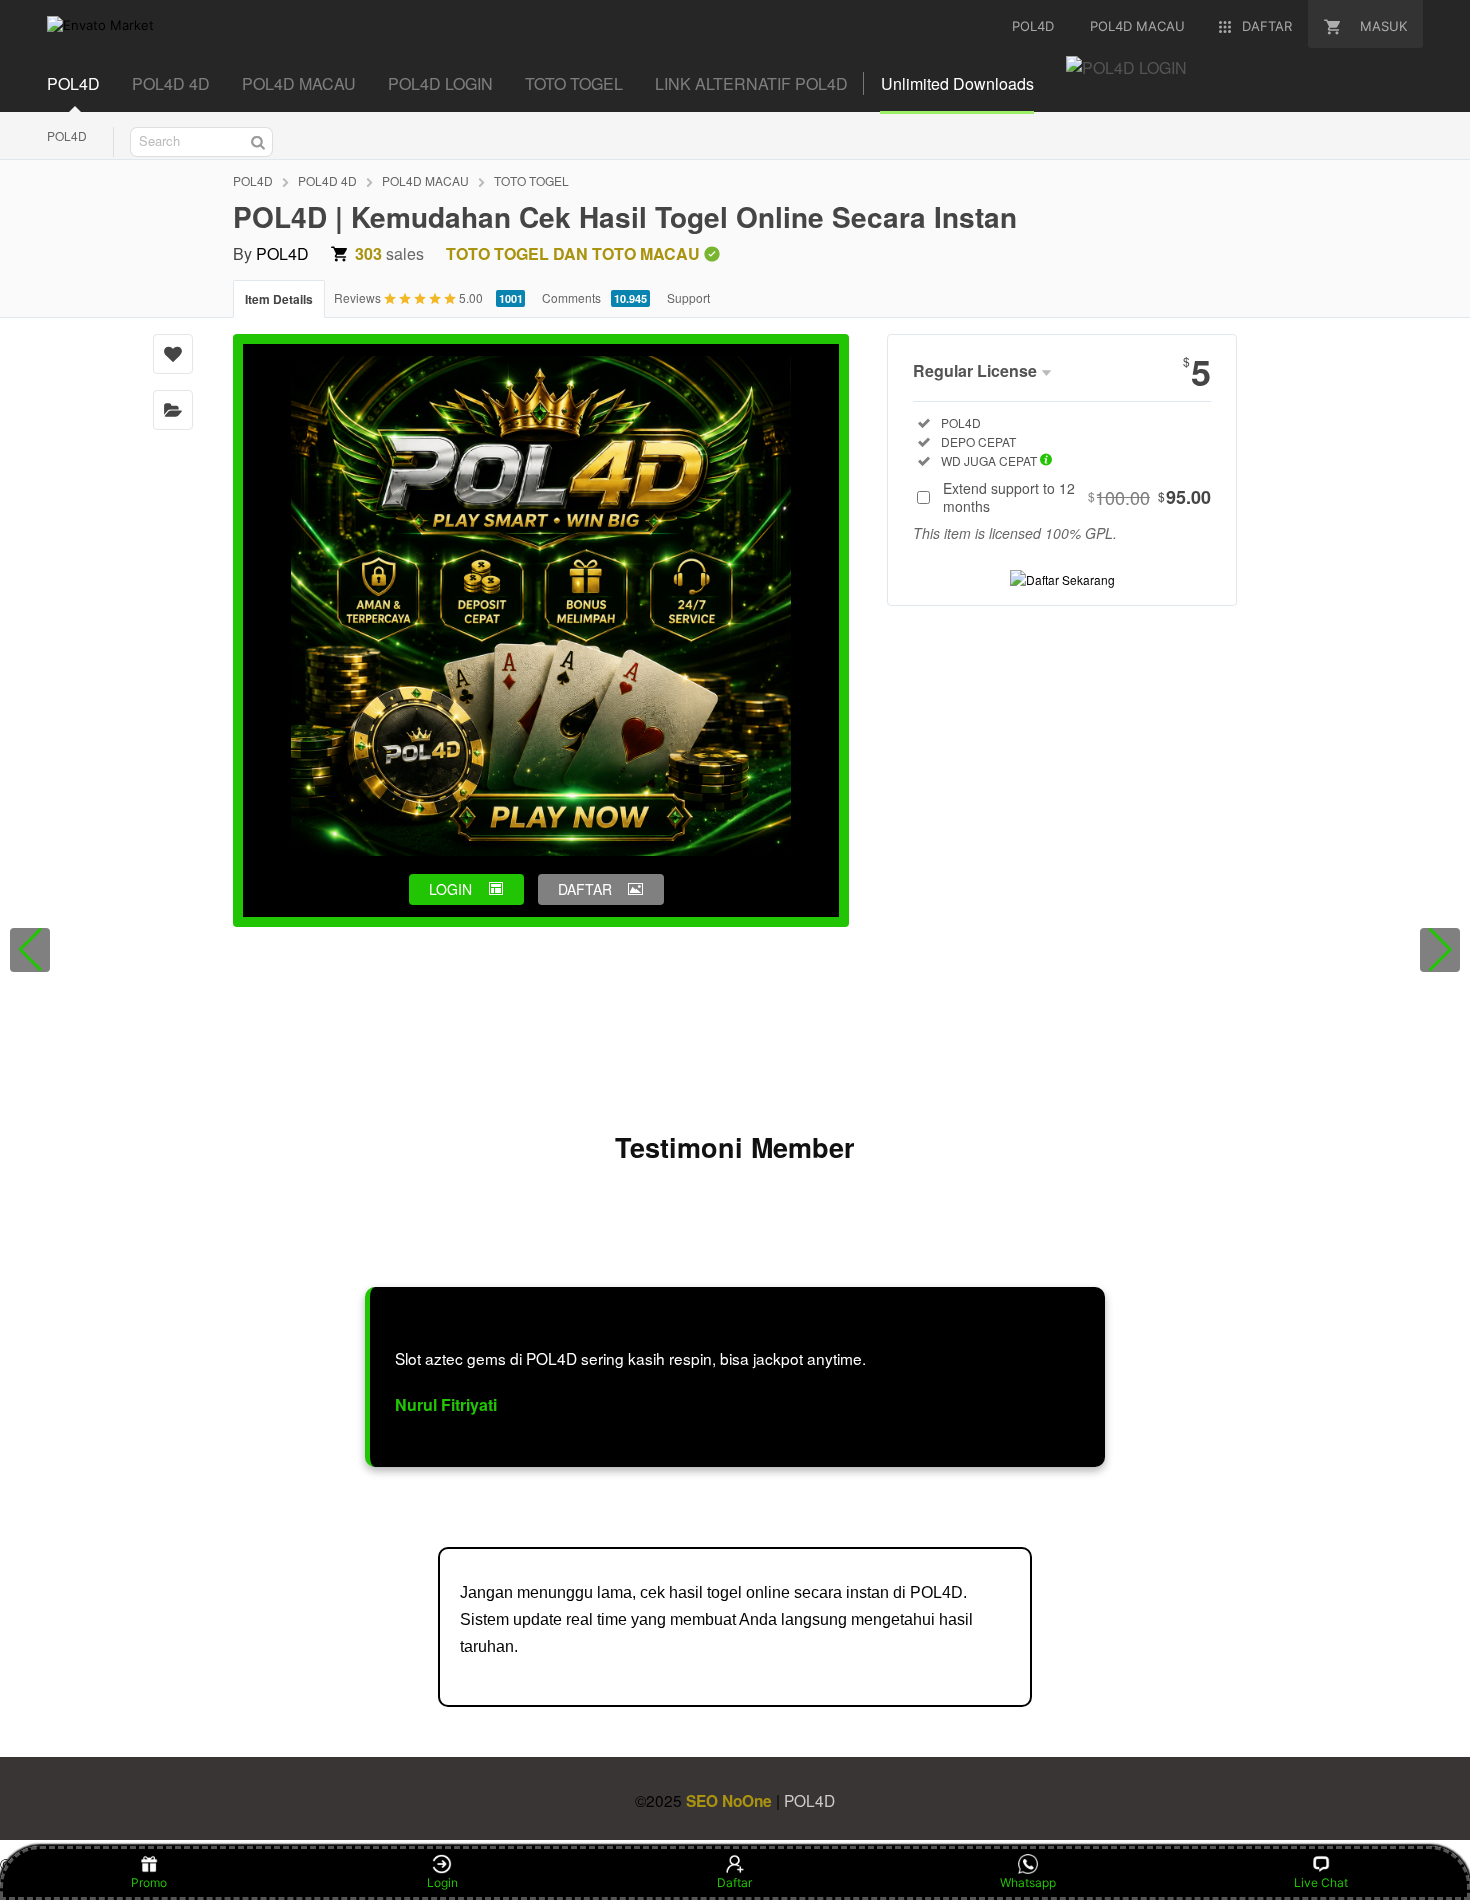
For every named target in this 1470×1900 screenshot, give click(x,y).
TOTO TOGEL (574, 83)
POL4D (73, 83)
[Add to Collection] (173, 410)
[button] (30, 950)
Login (442, 1882)
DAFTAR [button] (585, 889)
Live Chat (1321, 1882)
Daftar (734, 1882)
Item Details (279, 299)
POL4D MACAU (299, 83)
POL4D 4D (171, 83)
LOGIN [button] (450, 889)
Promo (149, 1882)
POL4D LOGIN (440, 83)
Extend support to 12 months (1077, 497)
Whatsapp (1028, 1882)
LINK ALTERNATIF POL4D (751, 83)
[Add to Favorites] (173, 354)
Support (688, 297)
